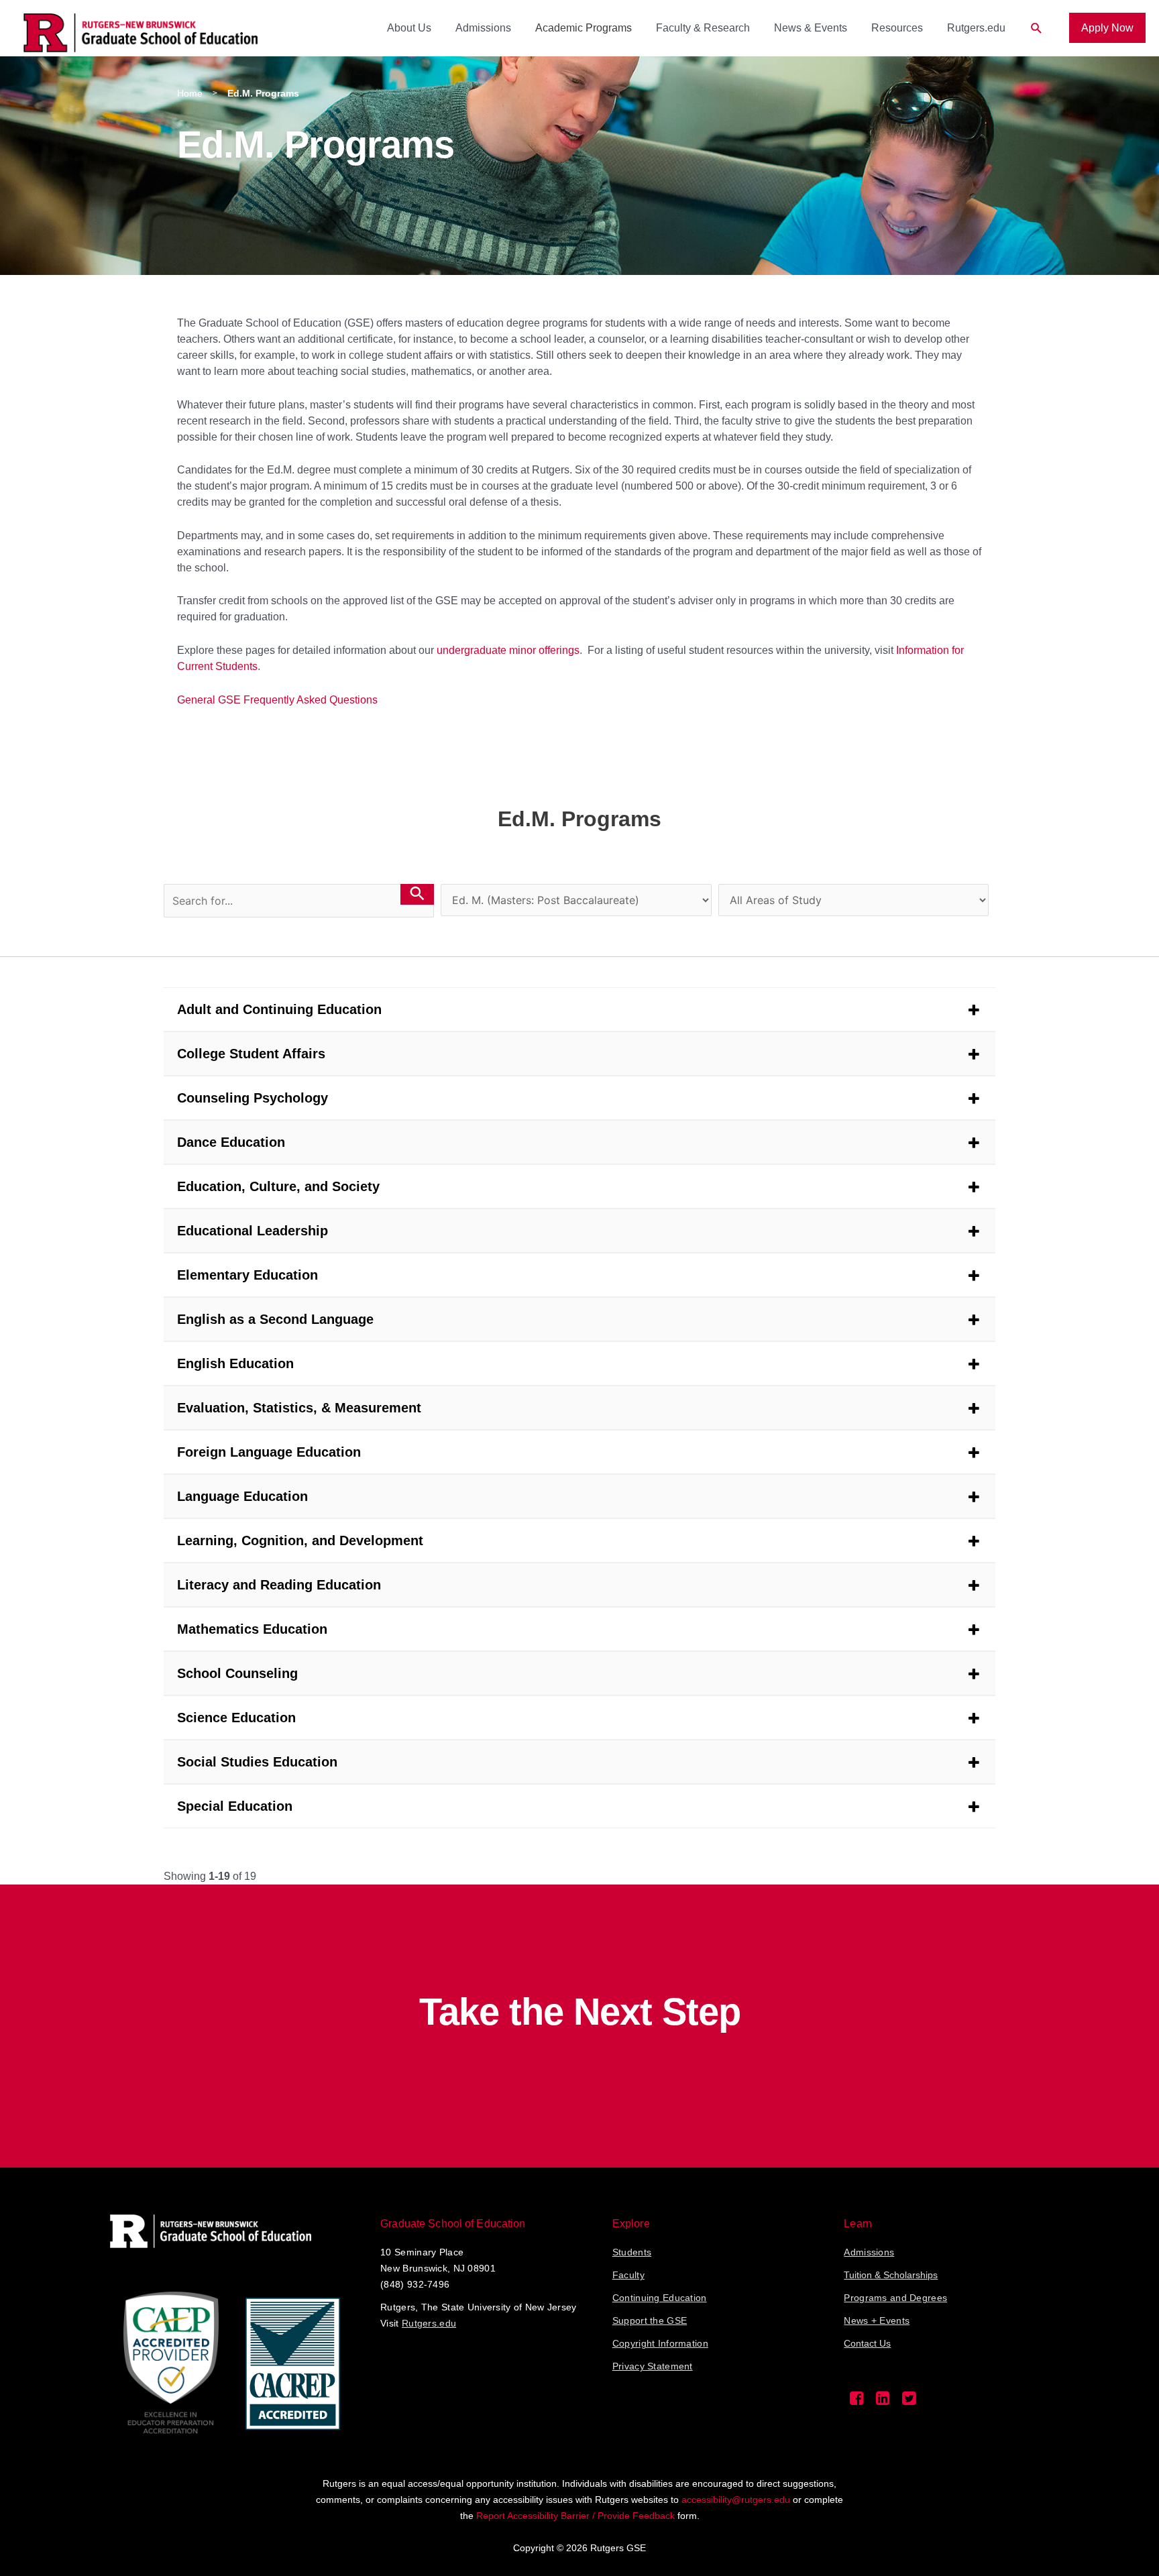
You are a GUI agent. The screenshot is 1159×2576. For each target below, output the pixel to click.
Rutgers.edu (976, 28)
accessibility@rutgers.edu (736, 2500)
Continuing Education (660, 2298)
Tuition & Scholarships (891, 2275)
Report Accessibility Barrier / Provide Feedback (575, 2516)
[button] (1037, 29)
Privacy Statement (653, 2366)
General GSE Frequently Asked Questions (277, 700)
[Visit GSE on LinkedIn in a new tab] (883, 2402)
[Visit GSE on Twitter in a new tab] (909, 2402)
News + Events (877, 2320)
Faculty (628, 2275)
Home (190, 93)
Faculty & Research (703, 28)
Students (632, 2252)
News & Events (811, 28)
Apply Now (1107, 28)
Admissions (483, 28)
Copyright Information (660, 2343)
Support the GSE (650, 2320)
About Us (409, 28)
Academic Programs (584, 28)
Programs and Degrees (895, 2298)
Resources (897, 28)
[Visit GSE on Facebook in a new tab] (857, 2402)
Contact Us (867, 2343)
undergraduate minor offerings (508, 650)
